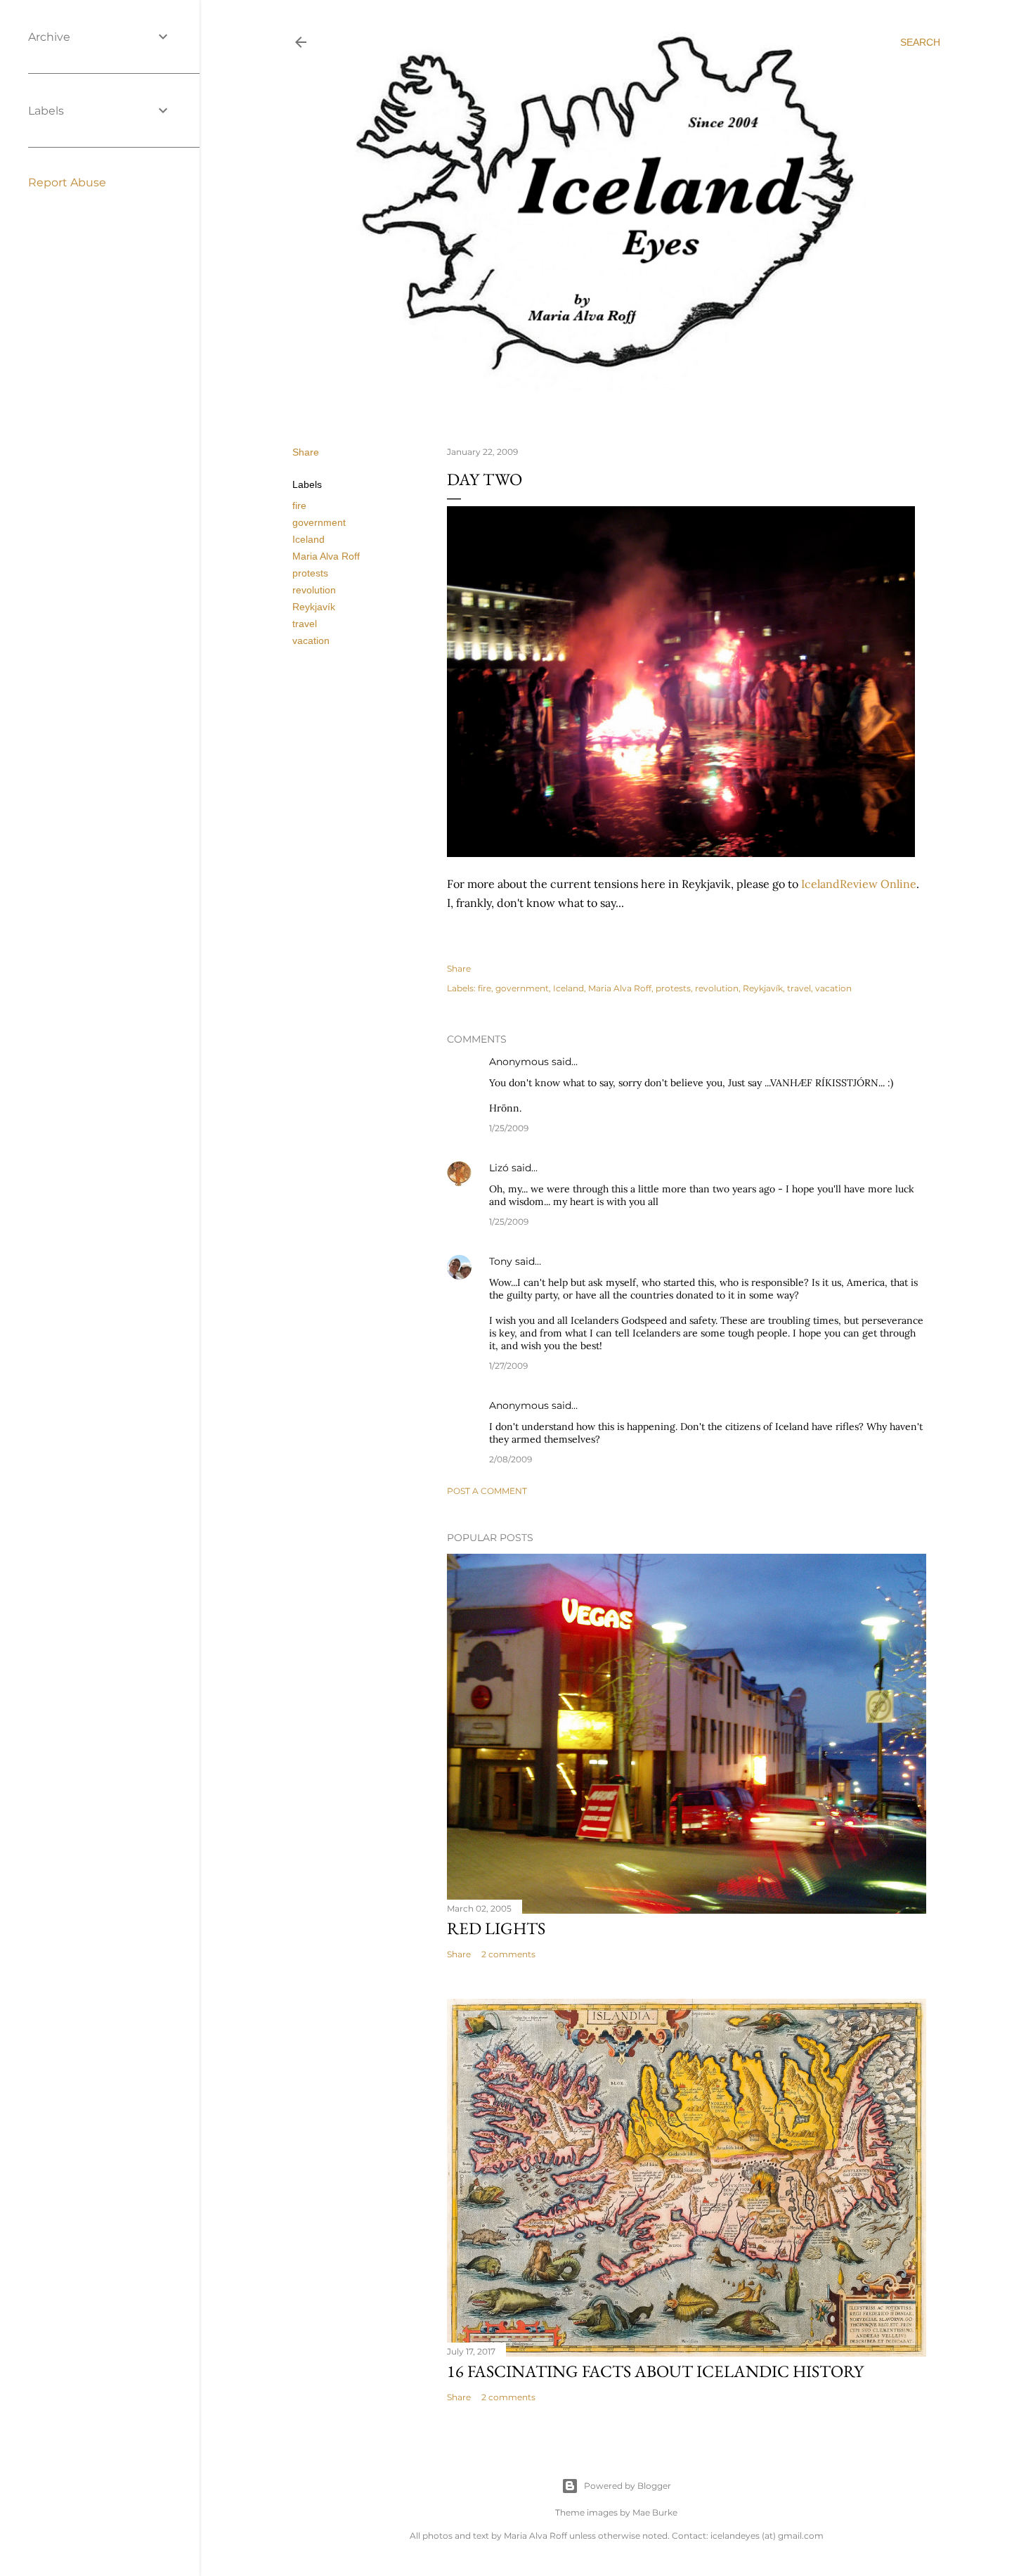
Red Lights (496, 1928)
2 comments (508, 1954)
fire (299, 505)
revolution (314, 590)
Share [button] (306, 452)
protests (310, 573)
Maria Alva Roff (326, 556)
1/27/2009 (508, 1366)
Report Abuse (67, 182)
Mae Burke (655, 2512)
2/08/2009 (511, 1459)
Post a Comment (487, 1491)
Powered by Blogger (628, 2486)
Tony (501, 1261)
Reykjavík (314, 607)
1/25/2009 (509, 1128)
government (319, 522)
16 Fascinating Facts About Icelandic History (655, 2371)
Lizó (499, 1168)
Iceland (308, 539)
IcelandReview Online (859, 884)
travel (305, 624)
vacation (311, 640)
